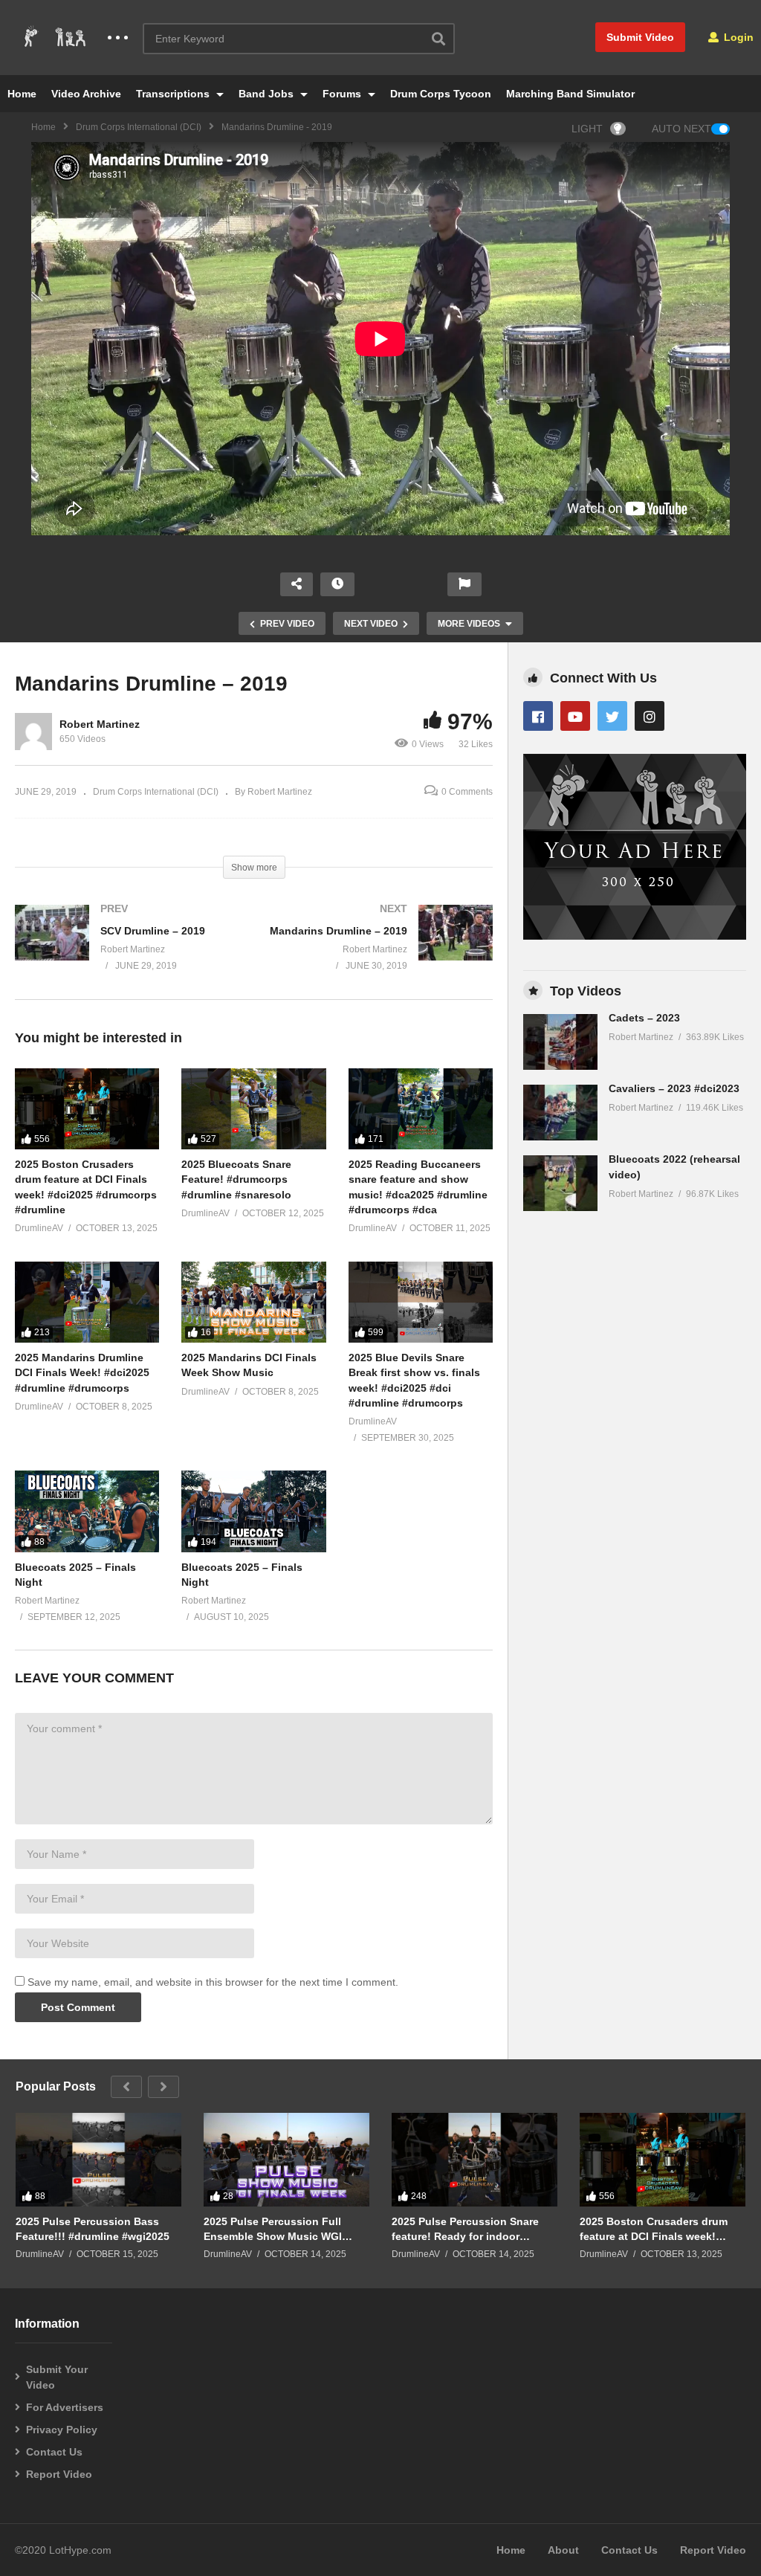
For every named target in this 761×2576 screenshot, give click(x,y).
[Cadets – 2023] (560, 1042)
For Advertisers (65, 2407)
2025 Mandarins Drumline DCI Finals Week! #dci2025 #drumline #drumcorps (82, 1373)
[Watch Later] (337, 584)
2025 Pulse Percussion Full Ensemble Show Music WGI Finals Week (273, 2229)
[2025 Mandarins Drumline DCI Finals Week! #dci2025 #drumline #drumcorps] (87, 1302)
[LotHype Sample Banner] (635, 936)
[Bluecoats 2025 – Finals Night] (87, 1511)
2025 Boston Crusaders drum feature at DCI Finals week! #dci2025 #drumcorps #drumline (661, 2229)
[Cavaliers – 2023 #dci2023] (560, 1113)
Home (22, 94)
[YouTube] (575, 716)
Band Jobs (268, 94)
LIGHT (587, 129)
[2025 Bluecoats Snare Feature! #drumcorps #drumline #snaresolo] (253, 1109)
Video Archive (86, 94)
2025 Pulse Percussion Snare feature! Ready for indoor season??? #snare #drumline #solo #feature (466, 2229)
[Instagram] (650, 716)
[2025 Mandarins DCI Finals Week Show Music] (253, 1302)
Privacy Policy (62, 2430)
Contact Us (54, 2452)
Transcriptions (174, 94)
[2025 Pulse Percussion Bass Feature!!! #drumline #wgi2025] (98, 2160)
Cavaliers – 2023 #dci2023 (674, 1088)
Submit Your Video (57, 2377)
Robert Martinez (100, 724)
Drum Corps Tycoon (441, 94)
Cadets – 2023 (644, 1018)
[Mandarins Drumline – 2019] (381, 952)
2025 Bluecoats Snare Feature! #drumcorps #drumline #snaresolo (236, 1179)
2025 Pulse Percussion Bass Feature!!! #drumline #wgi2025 (93, 2229)
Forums (343, 94)
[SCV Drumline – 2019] (127, 952)
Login (737, 37)
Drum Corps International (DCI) (139, 127)
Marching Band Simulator (570, 94)
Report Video (59, 2474)
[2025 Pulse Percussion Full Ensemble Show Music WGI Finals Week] (286, 2160)
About (563, 2550)
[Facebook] (538, 716)
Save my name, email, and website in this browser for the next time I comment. (213, 1982)
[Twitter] (612, 716)
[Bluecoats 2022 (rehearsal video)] (560, 1183)
